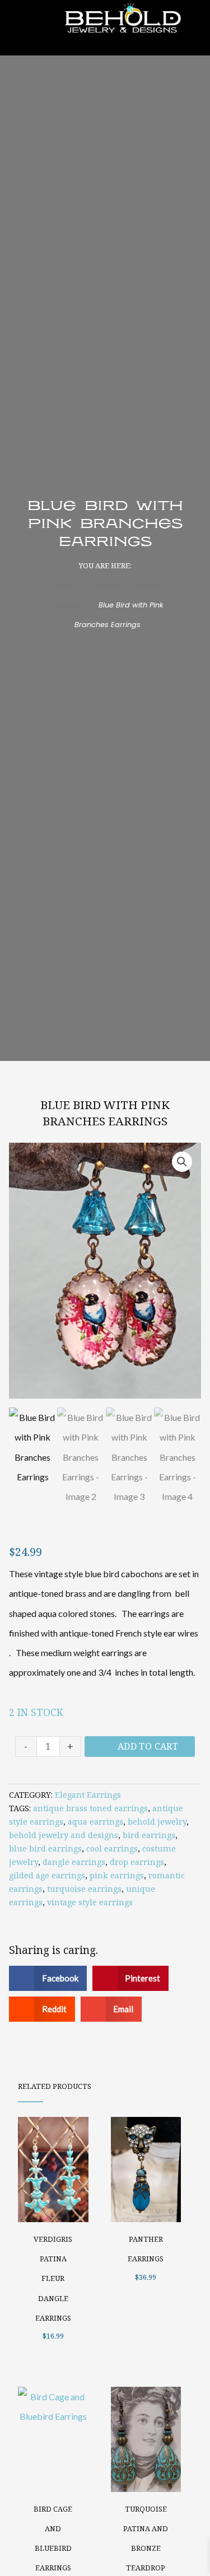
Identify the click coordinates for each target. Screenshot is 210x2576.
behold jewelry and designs (64, 1835)
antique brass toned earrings (90, 1808)
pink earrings (117, 1875)
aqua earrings (95, 1822)
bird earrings (149, 1835)
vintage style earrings (90, 1902)
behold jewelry (157, 1822)
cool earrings (112, 1848)
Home (62, 585)
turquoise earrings (84, 1889)
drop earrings (137, 1862)
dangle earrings (74, 1862)
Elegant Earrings (88, 1795)
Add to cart (148, 1746)
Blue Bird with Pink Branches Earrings (105, 1113)
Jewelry (104, 585)
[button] (182, 1162)
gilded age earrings (47, 1875)
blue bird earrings (45, 1848)
